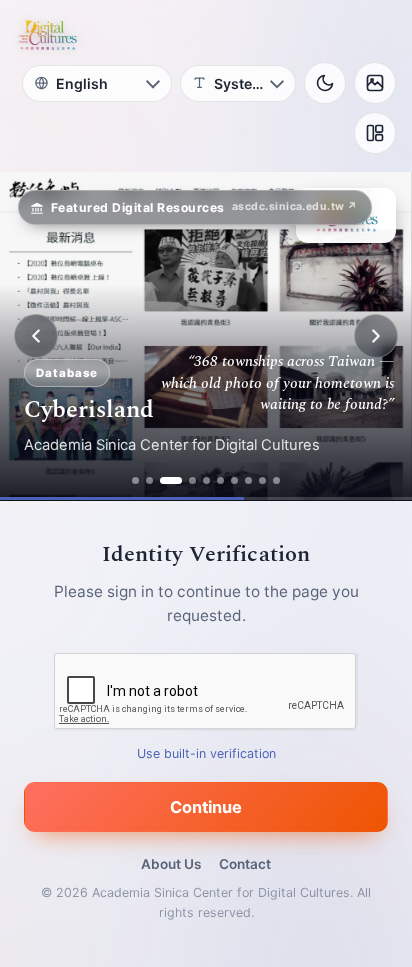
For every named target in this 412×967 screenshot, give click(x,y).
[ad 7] (234, 480)
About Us (171, 864)
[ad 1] (135, 480)
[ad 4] (192, 480)
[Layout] (375, 133)
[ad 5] (206, 480)
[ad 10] (276, 480)
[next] (376, 336)
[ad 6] (220, 480)
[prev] (36, 336)
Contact (245, 864)
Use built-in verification (206, 753)
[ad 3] (171, 480)
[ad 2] (149, 480)
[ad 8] (248, 480)
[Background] (375, 83)
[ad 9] (262, 480)
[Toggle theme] (325, 83)
